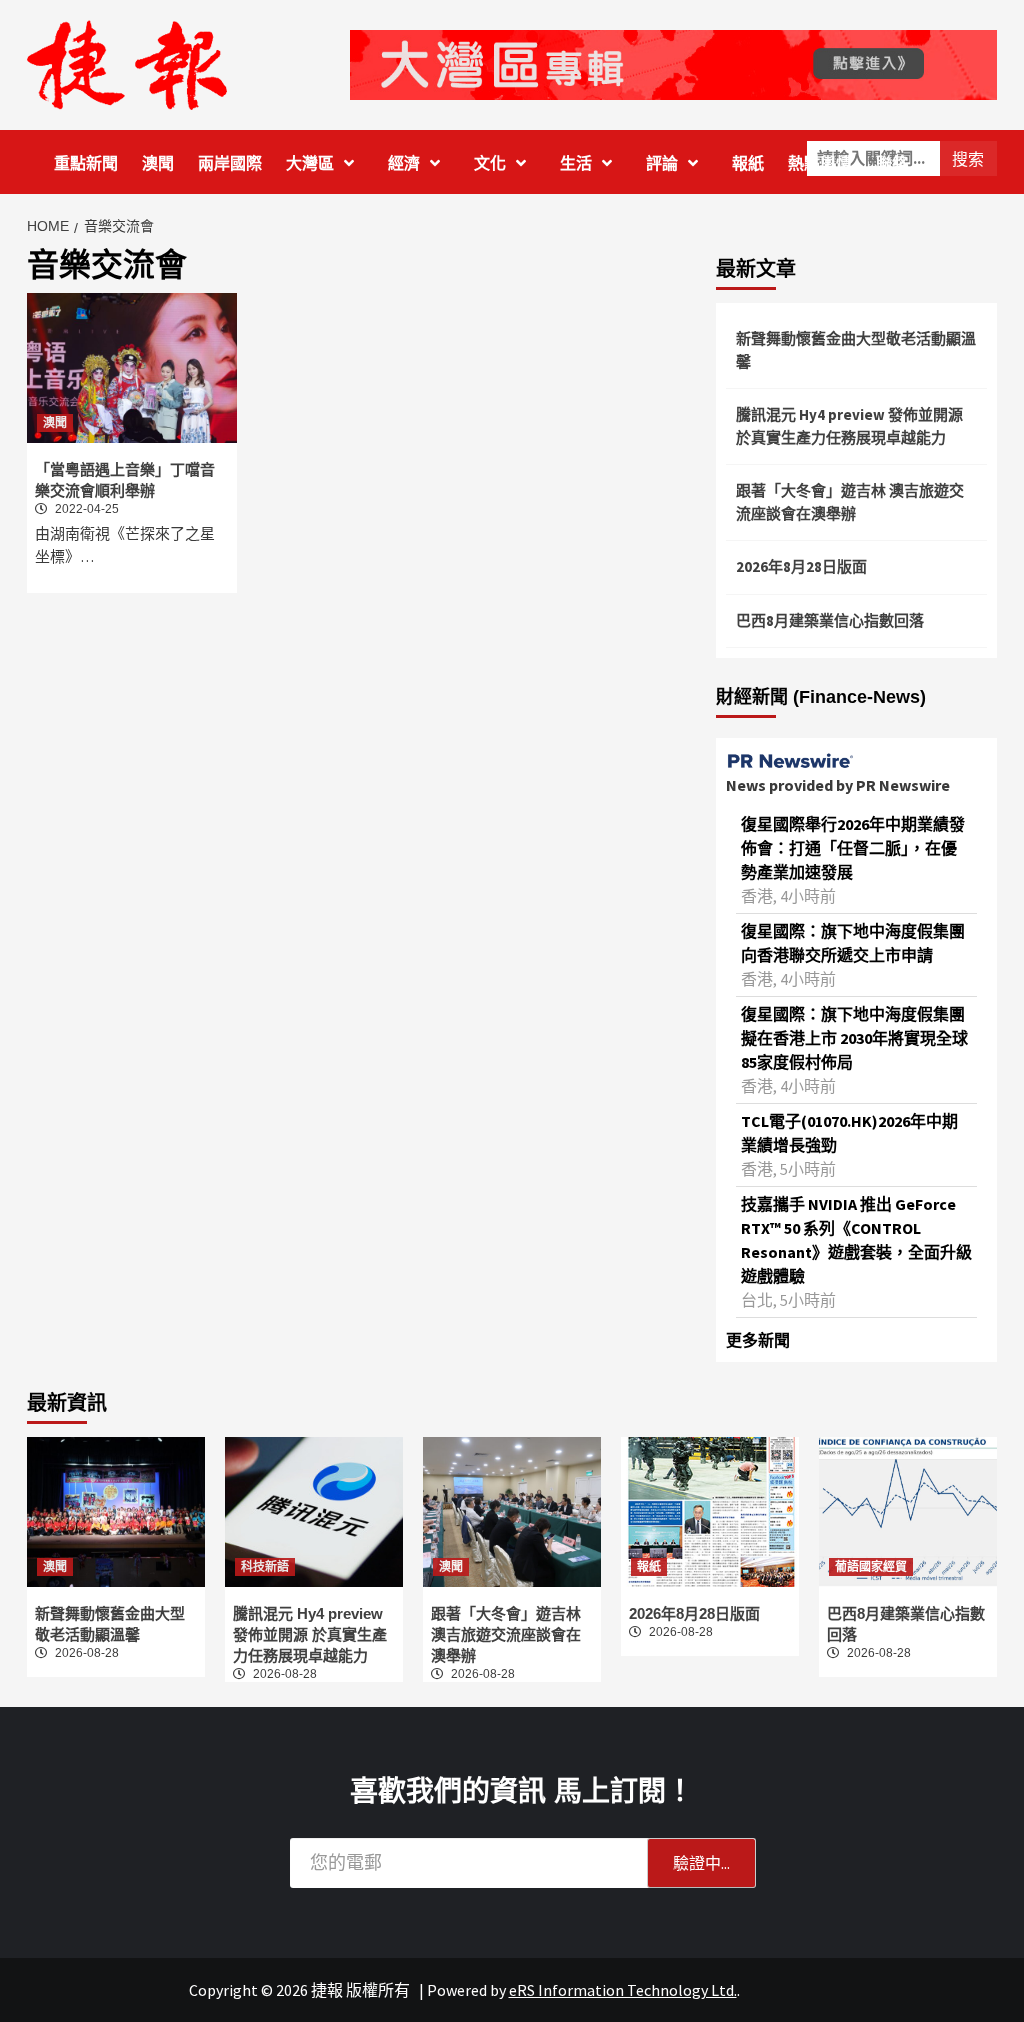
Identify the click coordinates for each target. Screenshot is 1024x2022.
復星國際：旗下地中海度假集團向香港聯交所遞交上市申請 (853, 943)
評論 (662, 163)
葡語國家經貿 (871, 1567)
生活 (576, 163)
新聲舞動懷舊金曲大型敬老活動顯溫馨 (856, 350)
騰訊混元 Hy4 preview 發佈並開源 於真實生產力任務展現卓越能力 (849, 426)
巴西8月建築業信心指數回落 (830, 620)
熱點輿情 (820, 163)
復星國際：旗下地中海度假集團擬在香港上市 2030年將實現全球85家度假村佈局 (854, 1038)
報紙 (748, 163)
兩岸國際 (230, 163)
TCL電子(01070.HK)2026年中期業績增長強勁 (849, 1133)
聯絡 (892, 163)
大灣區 (310, 163)
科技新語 (265, 1567)
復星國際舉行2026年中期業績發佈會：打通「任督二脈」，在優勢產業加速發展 (853, 848)
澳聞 (158, 163)
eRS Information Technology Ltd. (623, 1990)
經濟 (404, 163)
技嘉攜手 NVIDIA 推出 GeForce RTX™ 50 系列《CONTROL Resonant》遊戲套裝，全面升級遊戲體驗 (856, 1240)
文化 (490, 163)
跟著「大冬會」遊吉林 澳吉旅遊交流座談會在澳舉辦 (850, 502)
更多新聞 (758, 1340)
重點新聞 (86, 163)
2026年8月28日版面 (801, 566)
